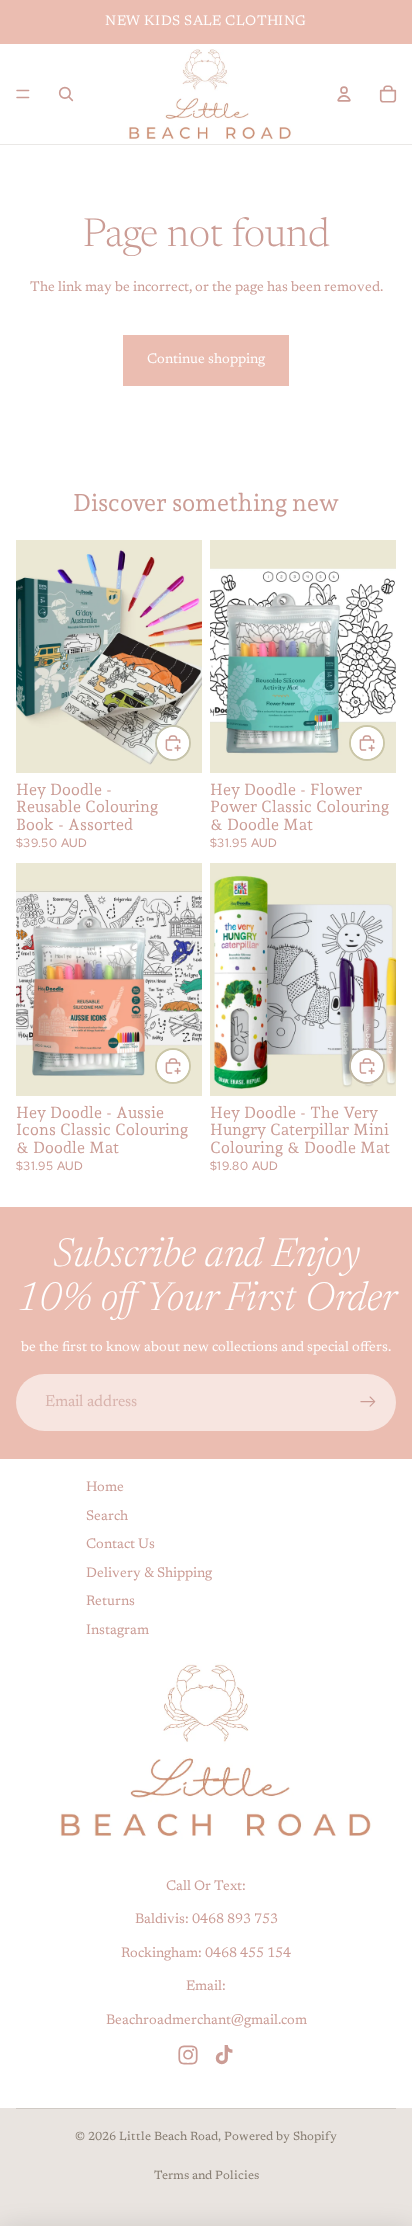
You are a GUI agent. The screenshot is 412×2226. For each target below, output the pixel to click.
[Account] (344, 94)
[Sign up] (368, 1402)
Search (107, 1516)
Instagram (117, 1631)
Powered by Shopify (280, 2137)
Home (105, 1488)
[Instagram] (188, 2054)
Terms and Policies (206, 2176)
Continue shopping (206, 360)
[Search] (66, 94)
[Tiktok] (224, 2054)
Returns (110, 1602)
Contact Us (120, 1545)
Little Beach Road (168, 2137)
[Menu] (23, 94)
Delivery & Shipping (149, 1573)
